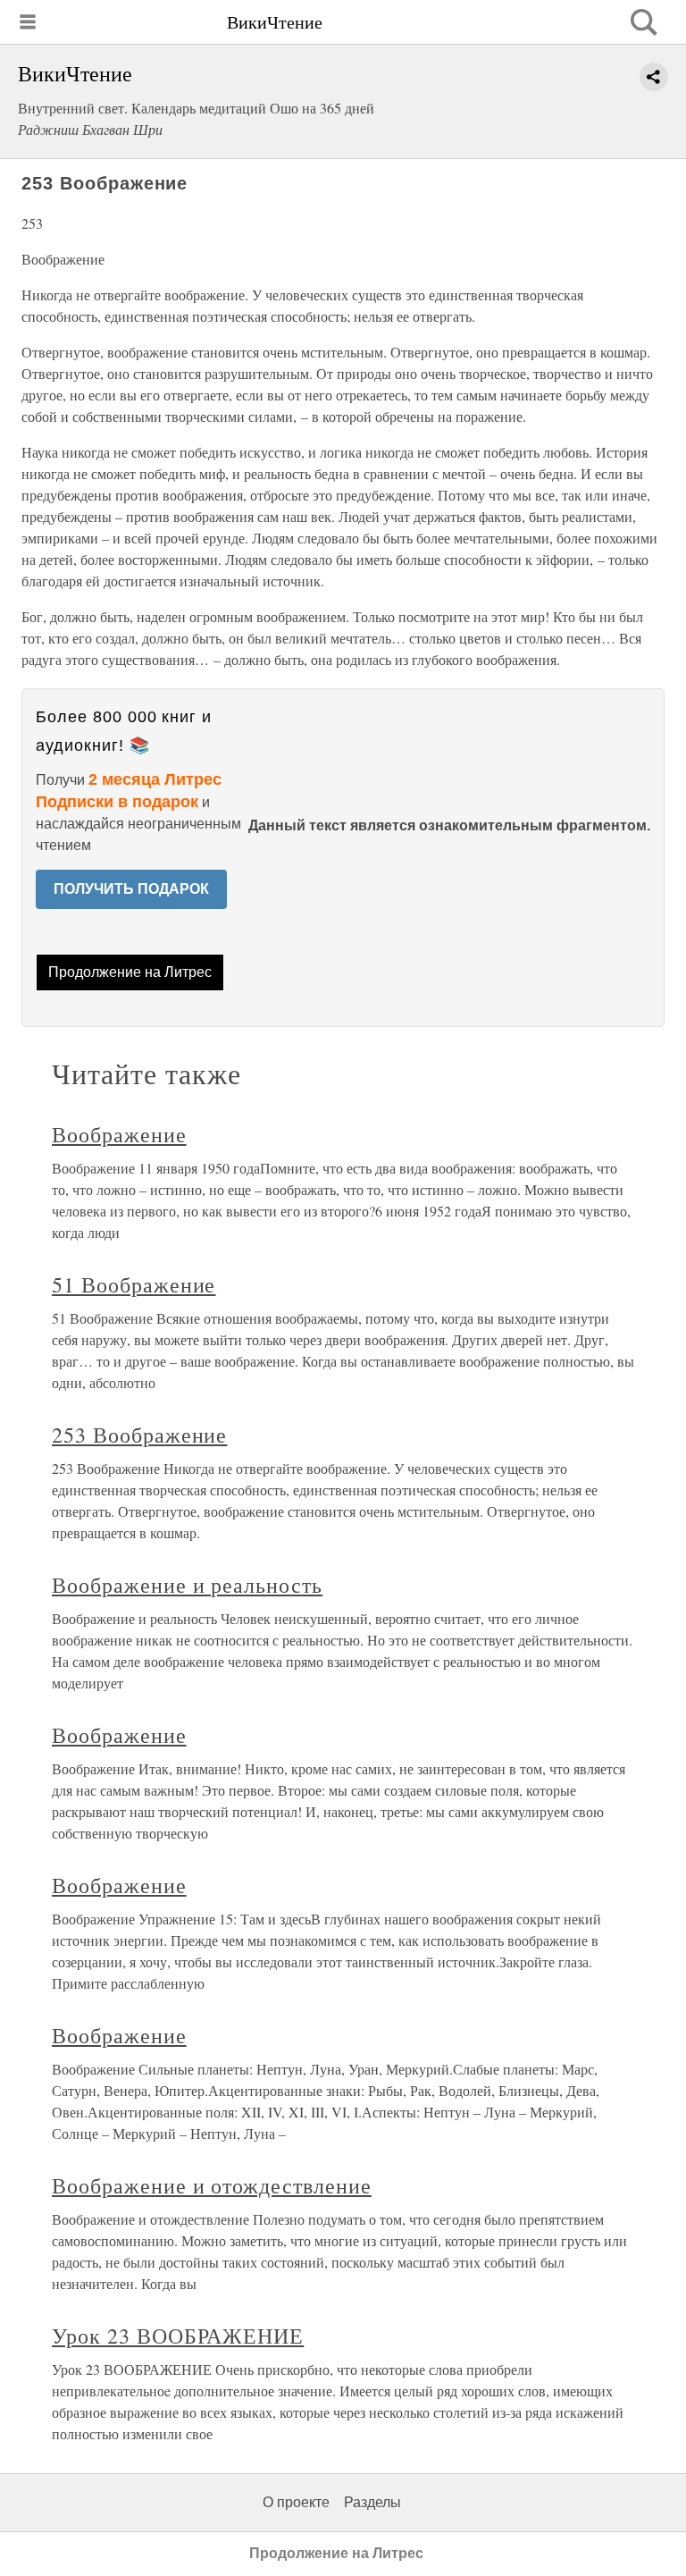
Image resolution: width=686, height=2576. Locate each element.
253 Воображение (139, 1435)
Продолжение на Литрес (130, 972)
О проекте (296, 2502)
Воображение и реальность (187, 1585)
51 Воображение (134, 1284)
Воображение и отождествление (212, 2185)
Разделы (372, 2502)
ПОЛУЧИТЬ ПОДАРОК (131, 889)
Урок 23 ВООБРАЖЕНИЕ (178, 2336)
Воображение (119, 1134)
